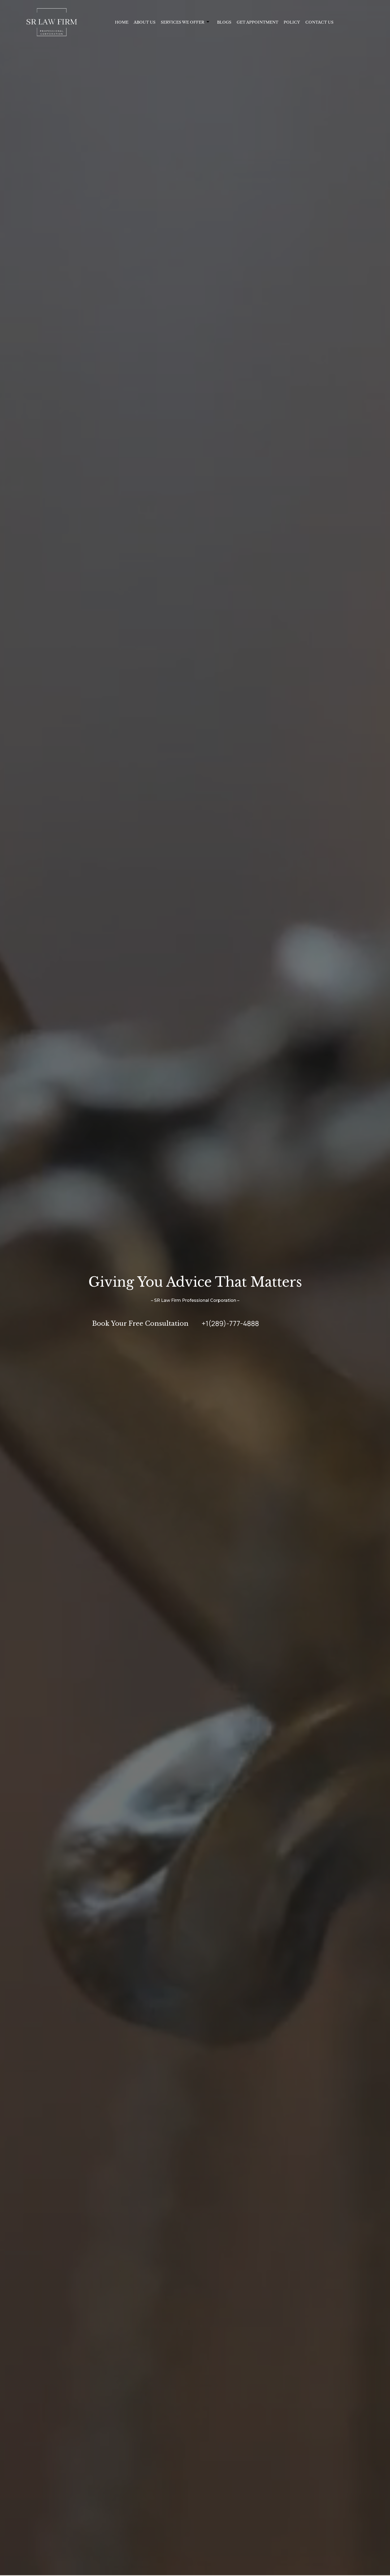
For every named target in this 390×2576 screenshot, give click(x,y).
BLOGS (224, 22)
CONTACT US (319, 22)
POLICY (292, 22)
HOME (122, 22)
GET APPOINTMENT (257, 22)
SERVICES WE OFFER (183, 22)
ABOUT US (145, 22)
